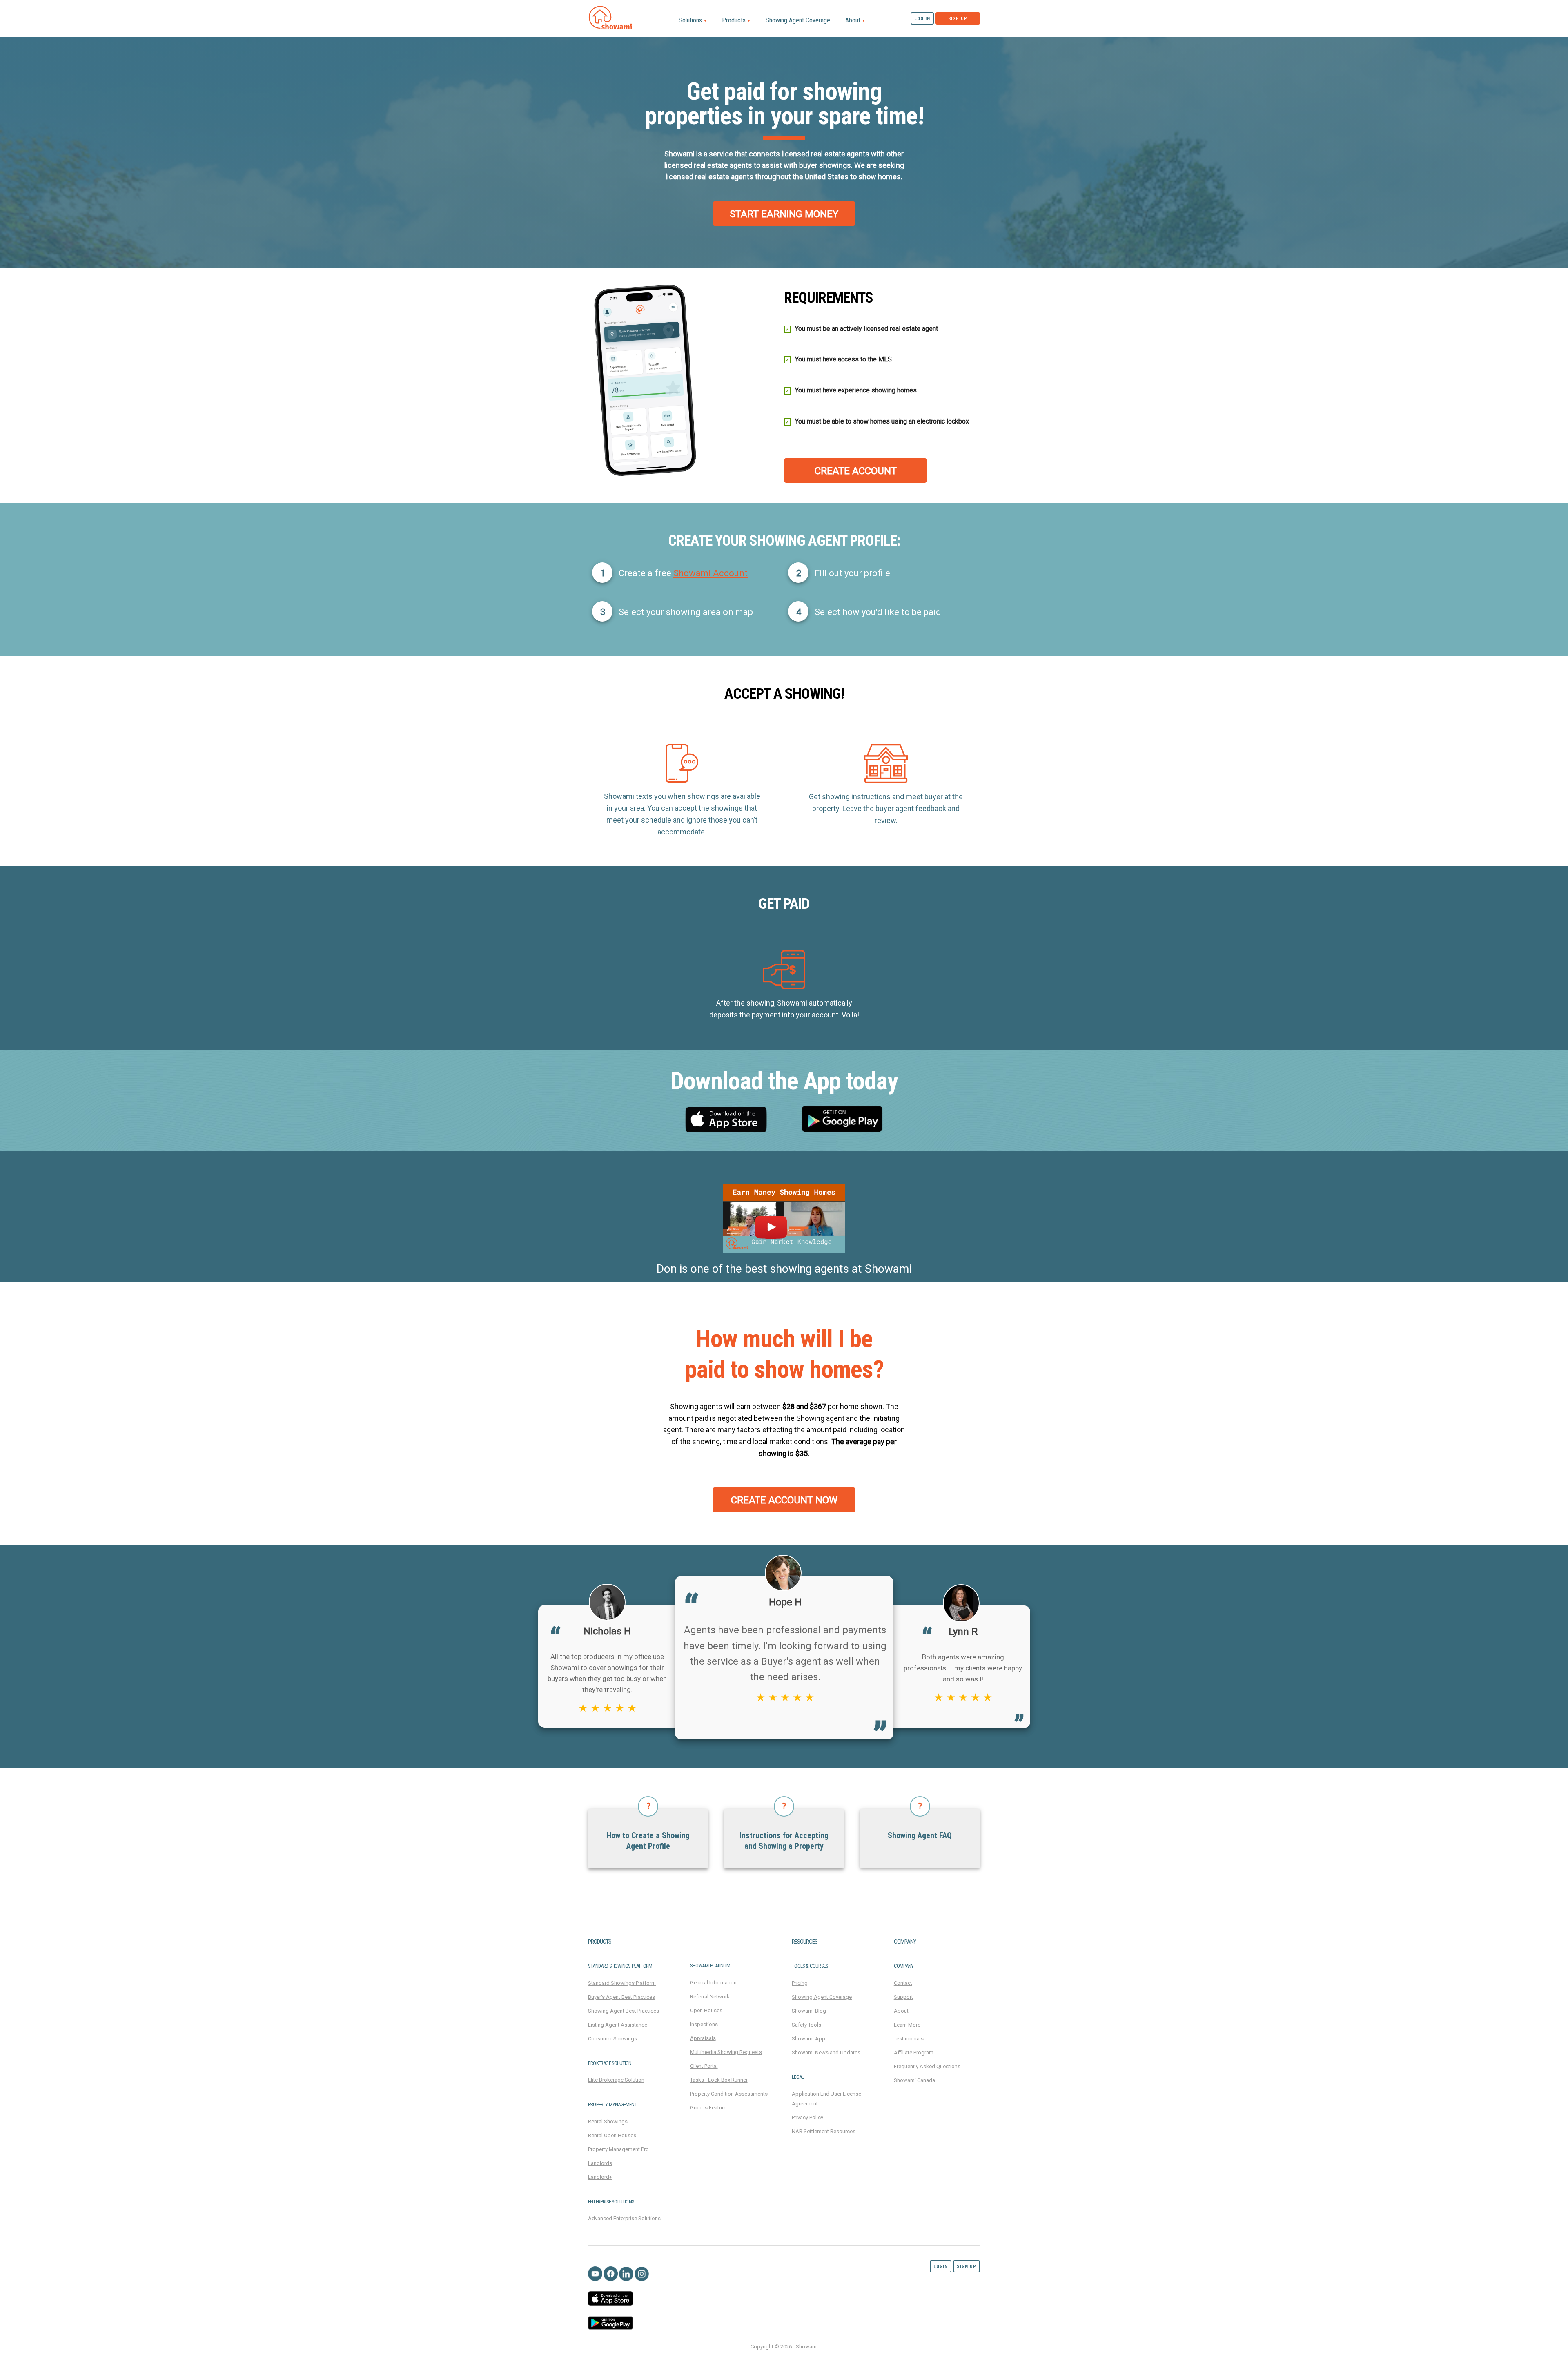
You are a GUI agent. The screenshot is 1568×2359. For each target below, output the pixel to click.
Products (736, 20)
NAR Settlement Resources (824, 2131)
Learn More (907, 2025)
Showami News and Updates (826, 2052)
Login (941, 2266)
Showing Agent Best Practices (624, 2011)
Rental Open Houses (612, 2135)
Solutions (693, 20)
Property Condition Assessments (729, 2094)
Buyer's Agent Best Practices (621, 1997)
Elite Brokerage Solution (616, 2080)
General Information (713, 1983)
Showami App (808, 2039)
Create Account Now (784, 1500)
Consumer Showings (612, 2039)
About (855, 20)
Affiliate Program (914, 2052)
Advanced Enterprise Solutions (624, 2218)
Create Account (856, 471)
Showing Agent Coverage (798, 20)
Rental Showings (608, 2122)
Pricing (800, 1983)
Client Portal (704, 2066)
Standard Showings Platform (622, 1983)
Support (903, 1997)
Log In (922, 19)
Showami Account (710, 573)
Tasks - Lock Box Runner (719, 2080)
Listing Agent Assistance (618, 2025)
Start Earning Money (784, 214)
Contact (903, 1983)
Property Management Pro (618, 2149)
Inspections (704, 2024)
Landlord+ (600, 2177)
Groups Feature (708, 2108)
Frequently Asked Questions (927, 2066)
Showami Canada (914, 2080)
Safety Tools (806, 2025)
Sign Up (958, 19)
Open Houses (706, 2010)
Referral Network (710, 1997)
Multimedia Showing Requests (726, 2052)
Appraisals (703, 2038)
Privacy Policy (807, 2117)
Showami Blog (809, 2011)
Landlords (600, 2163)
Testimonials (909, 2039)
